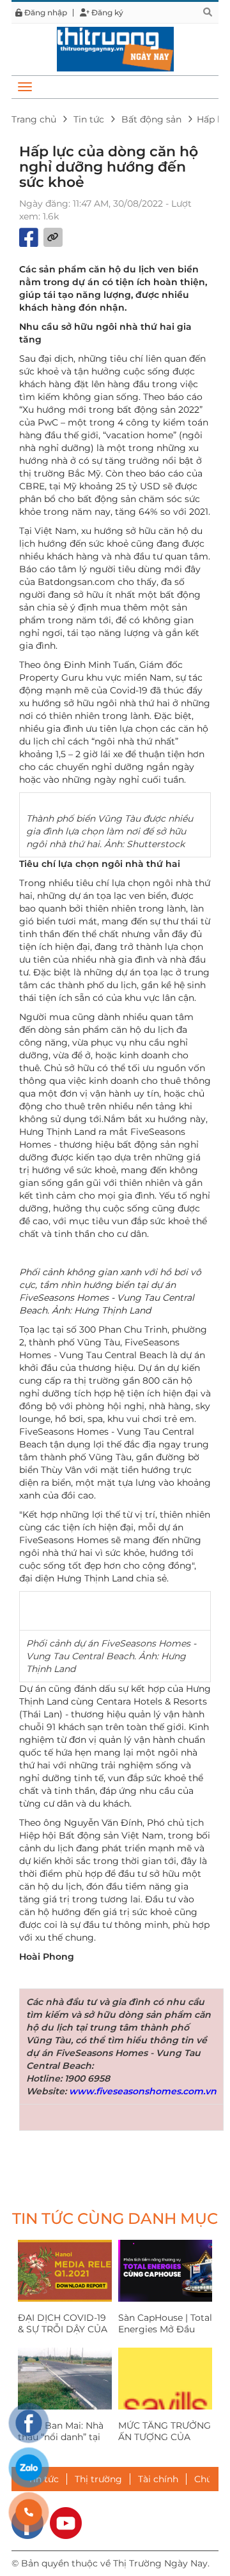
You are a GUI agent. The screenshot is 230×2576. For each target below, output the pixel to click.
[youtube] (66, 2522)
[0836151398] (29, 2512)
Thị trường (98, 2479)
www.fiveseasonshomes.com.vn (143, 2091)
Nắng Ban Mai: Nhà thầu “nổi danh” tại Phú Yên (61, 2437)
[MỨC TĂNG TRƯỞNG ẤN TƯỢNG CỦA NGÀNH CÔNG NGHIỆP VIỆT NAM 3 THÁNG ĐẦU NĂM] (165, 2379)
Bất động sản (151, 119)
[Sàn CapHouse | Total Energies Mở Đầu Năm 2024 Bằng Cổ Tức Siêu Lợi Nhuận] (165, 2271)
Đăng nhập (45, 13)
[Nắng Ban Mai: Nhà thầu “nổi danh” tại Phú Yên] (65, 2379)
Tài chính (158, 2479)
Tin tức (89, 119)
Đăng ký (106, 13)
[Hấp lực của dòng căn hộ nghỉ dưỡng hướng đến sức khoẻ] (115, 48)
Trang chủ (34, 119)
